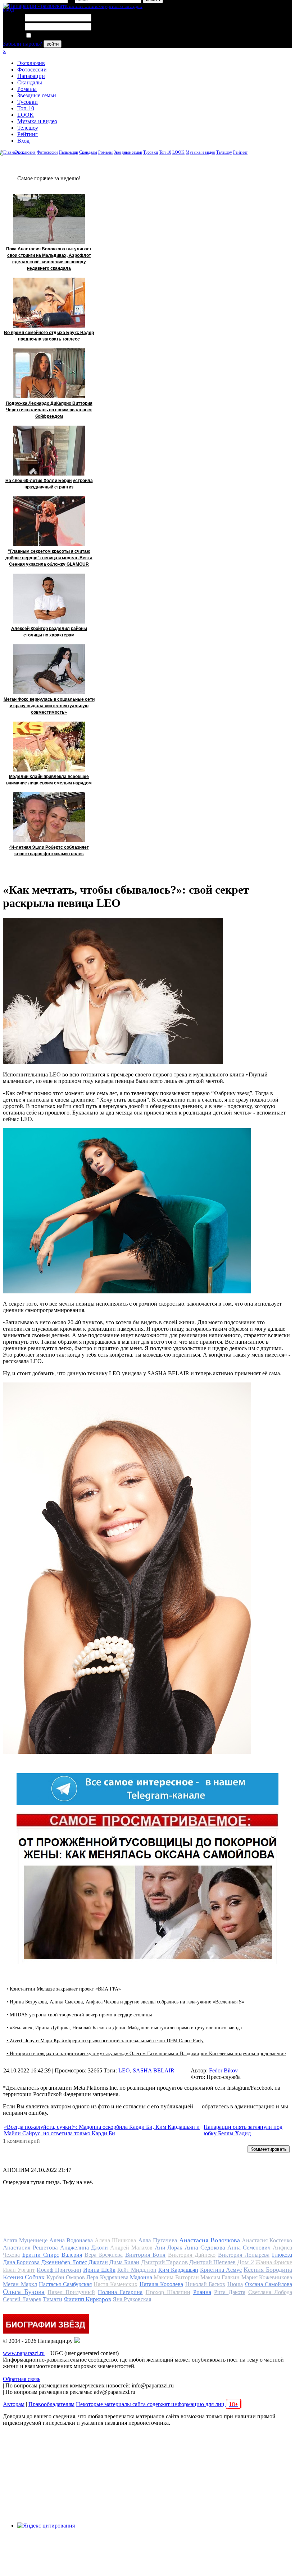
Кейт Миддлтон (137, 2270)
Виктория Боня (146, 2255)
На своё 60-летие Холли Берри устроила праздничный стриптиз (49, 484)
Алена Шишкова (115, 2240)
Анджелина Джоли (84, 2248)
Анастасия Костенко (267, 2240)
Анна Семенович (249, 2248)
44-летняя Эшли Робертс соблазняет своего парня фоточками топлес (49, 851)
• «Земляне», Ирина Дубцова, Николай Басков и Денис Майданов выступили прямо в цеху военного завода (124, 2028)
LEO (124, 2070)
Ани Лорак (169, 2248)
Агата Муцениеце (25, 2240)
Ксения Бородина (268, 2270)
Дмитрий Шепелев (212, 2262)
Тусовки (28, 102)
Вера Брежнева (104, 2255)
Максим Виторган (176, 2277)
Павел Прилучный (71, 2292)
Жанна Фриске (274, 2262)
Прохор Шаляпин (168, 2292)
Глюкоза (282, 2255)
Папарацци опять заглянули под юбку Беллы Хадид (243, 2130)
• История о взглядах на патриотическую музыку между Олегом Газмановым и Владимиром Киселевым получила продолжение (146, 2054)
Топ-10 (26, 108)
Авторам (14, 2404)
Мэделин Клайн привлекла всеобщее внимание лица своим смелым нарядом (49, 780)
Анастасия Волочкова (210, 2240)
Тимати (53, 2299)
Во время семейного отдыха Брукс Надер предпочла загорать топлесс (49, 336)
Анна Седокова (205, 2248)
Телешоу (28, 128)
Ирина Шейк (99, 2270)
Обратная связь (22, 2379)
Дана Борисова (21, 2262)
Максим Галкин (220, 2277)
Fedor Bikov (223, 2070)
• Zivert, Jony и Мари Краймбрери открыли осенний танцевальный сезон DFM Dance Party (105, 2041)
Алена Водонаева (71, 2240)
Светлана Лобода (270, 2292)
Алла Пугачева (158, 2240)
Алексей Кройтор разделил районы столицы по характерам (49, 632)
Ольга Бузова (24, 2292)
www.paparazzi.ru (24, 2353)
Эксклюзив (31, 63)
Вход (23, 141)
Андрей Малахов (131, 2248)
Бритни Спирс (41, 2255)
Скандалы (30, 82)
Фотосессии (32, 70)
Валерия (72, 2255)
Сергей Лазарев (22, 2299)
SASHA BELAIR (154, 2070)
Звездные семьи (37, 95)
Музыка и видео (37, 121)
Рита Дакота (230, 2292)
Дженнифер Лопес (64, 2262)
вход (8, 10)
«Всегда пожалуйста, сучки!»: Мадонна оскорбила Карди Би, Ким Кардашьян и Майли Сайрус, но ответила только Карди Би (102, 2130)
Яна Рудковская (132, 2299)
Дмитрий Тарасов (164, 2262)
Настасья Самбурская (65, 2284)
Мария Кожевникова (267, 2277)
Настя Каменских (115, 2284)
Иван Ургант (19, 2270)
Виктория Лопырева (244, 2255)
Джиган (98, 2262)
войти (53, 44)
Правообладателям (51, 2404)
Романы (27, 89)
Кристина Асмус (221, 2270)
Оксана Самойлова (269, 2284)
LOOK (26, 115)
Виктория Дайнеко (192, 2255)
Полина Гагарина (120, 2292)
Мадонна (141, 2277)
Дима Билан (124, 2262)
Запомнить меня (52, 36)
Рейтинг (28, 134)
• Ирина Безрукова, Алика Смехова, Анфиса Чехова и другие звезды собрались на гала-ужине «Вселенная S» (125, 2002)
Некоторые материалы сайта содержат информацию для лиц (157, 2404)
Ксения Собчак (24, 2277)
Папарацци (31, 76)
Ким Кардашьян (178, 2270)
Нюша (235, 2284)
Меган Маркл (20, 2284)
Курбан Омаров (66, 2277)
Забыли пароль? (22, 44)
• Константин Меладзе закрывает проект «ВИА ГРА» (64, 1989)
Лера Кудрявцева (107, 2277)
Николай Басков (205, 2284)
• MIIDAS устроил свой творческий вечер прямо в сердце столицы (79, 2015)
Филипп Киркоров (87, 2299)
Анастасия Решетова (30, 2248)
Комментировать (269, 2149)
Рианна (202, 2292)
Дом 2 (245, 2262)
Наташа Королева (162, 2284)
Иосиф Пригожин (59, 2270)
